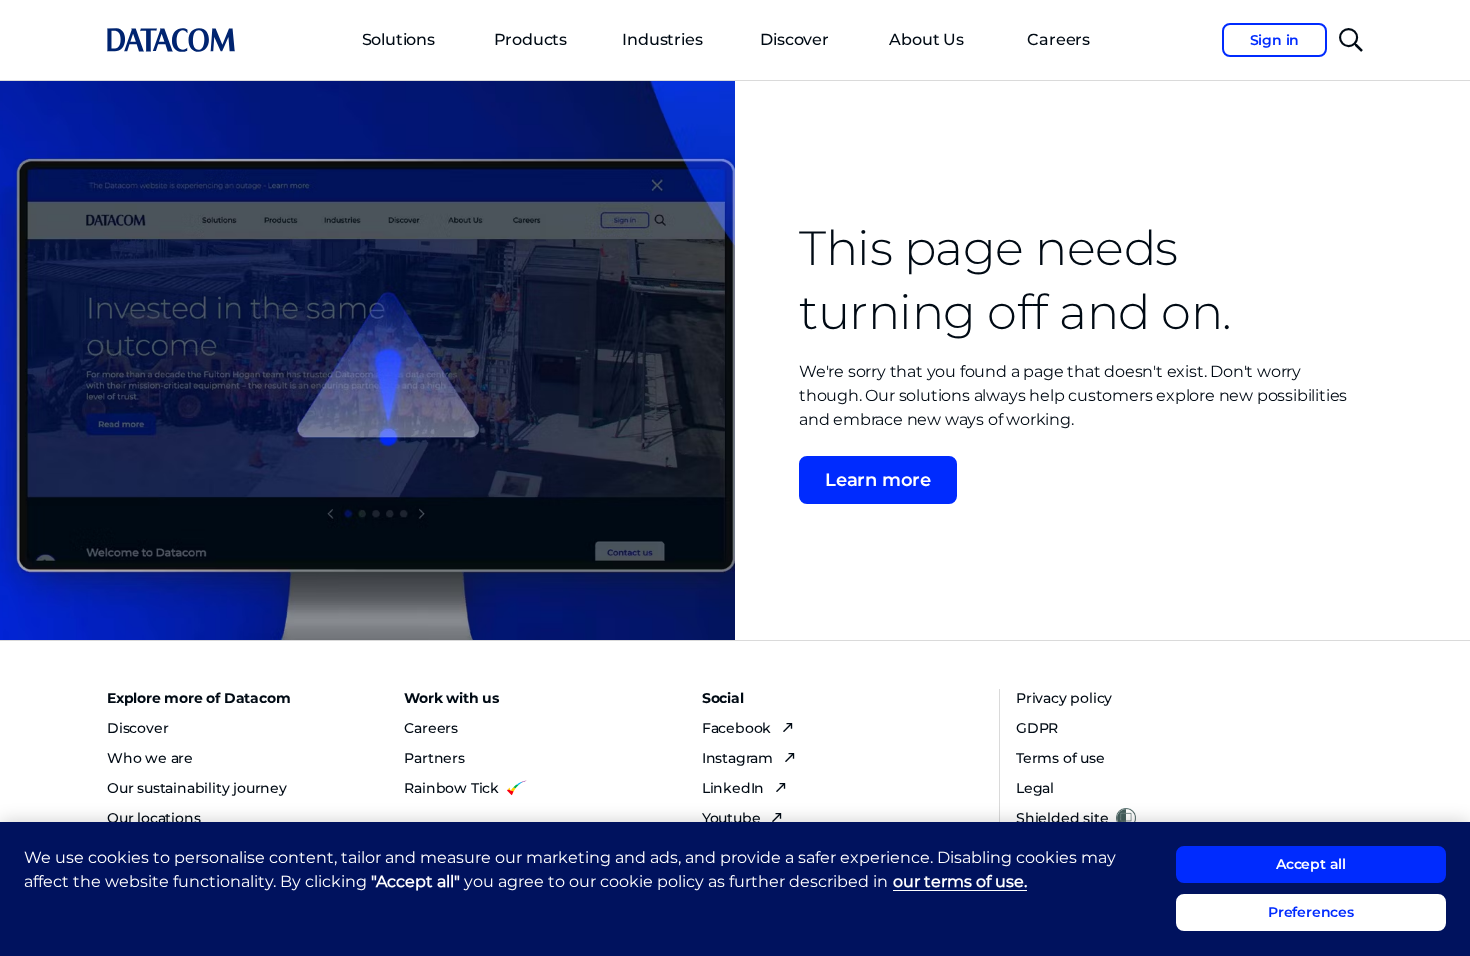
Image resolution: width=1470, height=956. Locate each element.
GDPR (1037, 728)
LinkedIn (735, 788)
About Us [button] (926, 39)
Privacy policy (1064, 698)
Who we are (150, 758)
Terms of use (1060, 758)
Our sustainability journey (197, 788)
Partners (434, 758)
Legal (1035, 788)
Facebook (738, 728)
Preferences (1311, 913)
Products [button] (530, 39)
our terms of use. (960, 881)
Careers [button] (1058, 39)
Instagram (739, 758)
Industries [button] (662, 39)
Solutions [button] (398, 39)
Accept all (1311, 864)
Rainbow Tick (451, 788)
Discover (794, 39)
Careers (431, 728)
